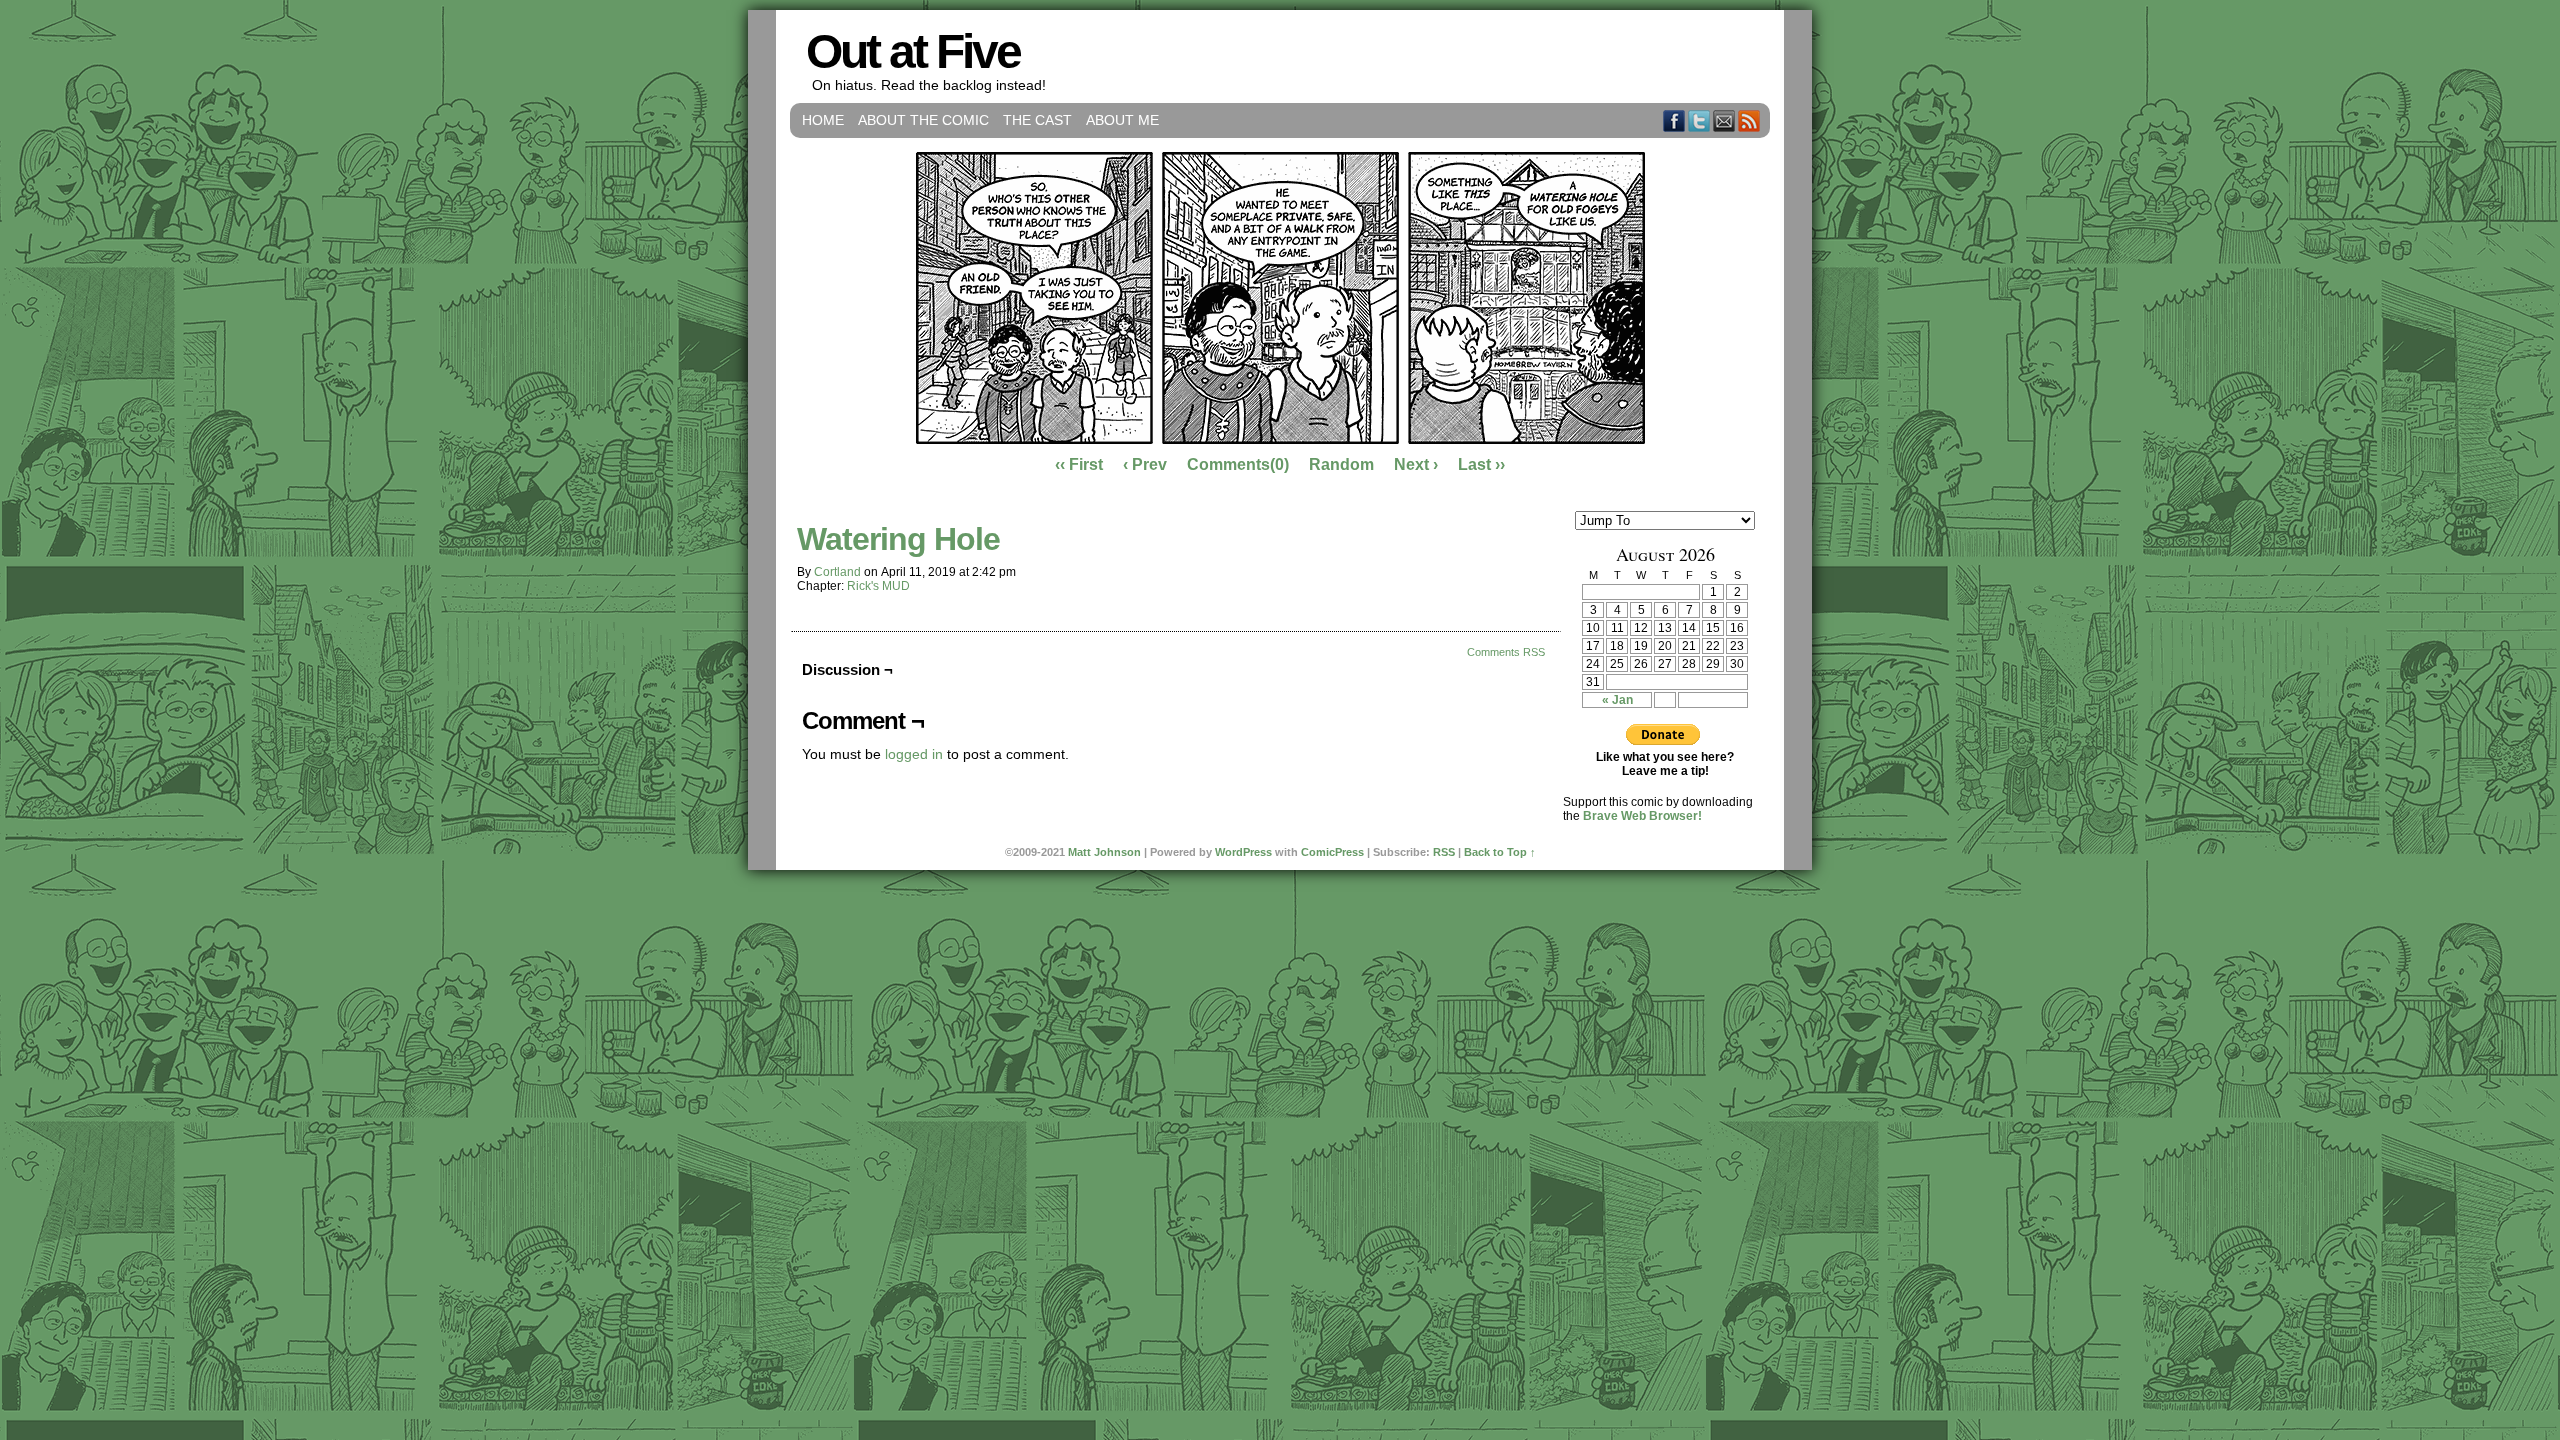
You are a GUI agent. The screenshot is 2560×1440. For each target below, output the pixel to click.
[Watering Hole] (1280, 439)
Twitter (1699, 120)
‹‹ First (1079, 464)
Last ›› (1481, 464)
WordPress (1243, 852)
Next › (1416, 464)
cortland (837, 572)
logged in (914, 754)
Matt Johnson (1104, 852)
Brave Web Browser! (1642, 816)
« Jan (1617, 700)
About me (1122, 120)
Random (1341, 464)
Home (823, 120)
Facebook (1674, 120)
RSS (1749, 120)
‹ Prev (1145, 464)
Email (1724, 120)
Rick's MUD (878, 586)
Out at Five (913, 51)
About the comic (923, 120)
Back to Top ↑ (1500, 852)
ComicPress (1332, 852)
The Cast (1037, 120)
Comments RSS (1506, 652)
